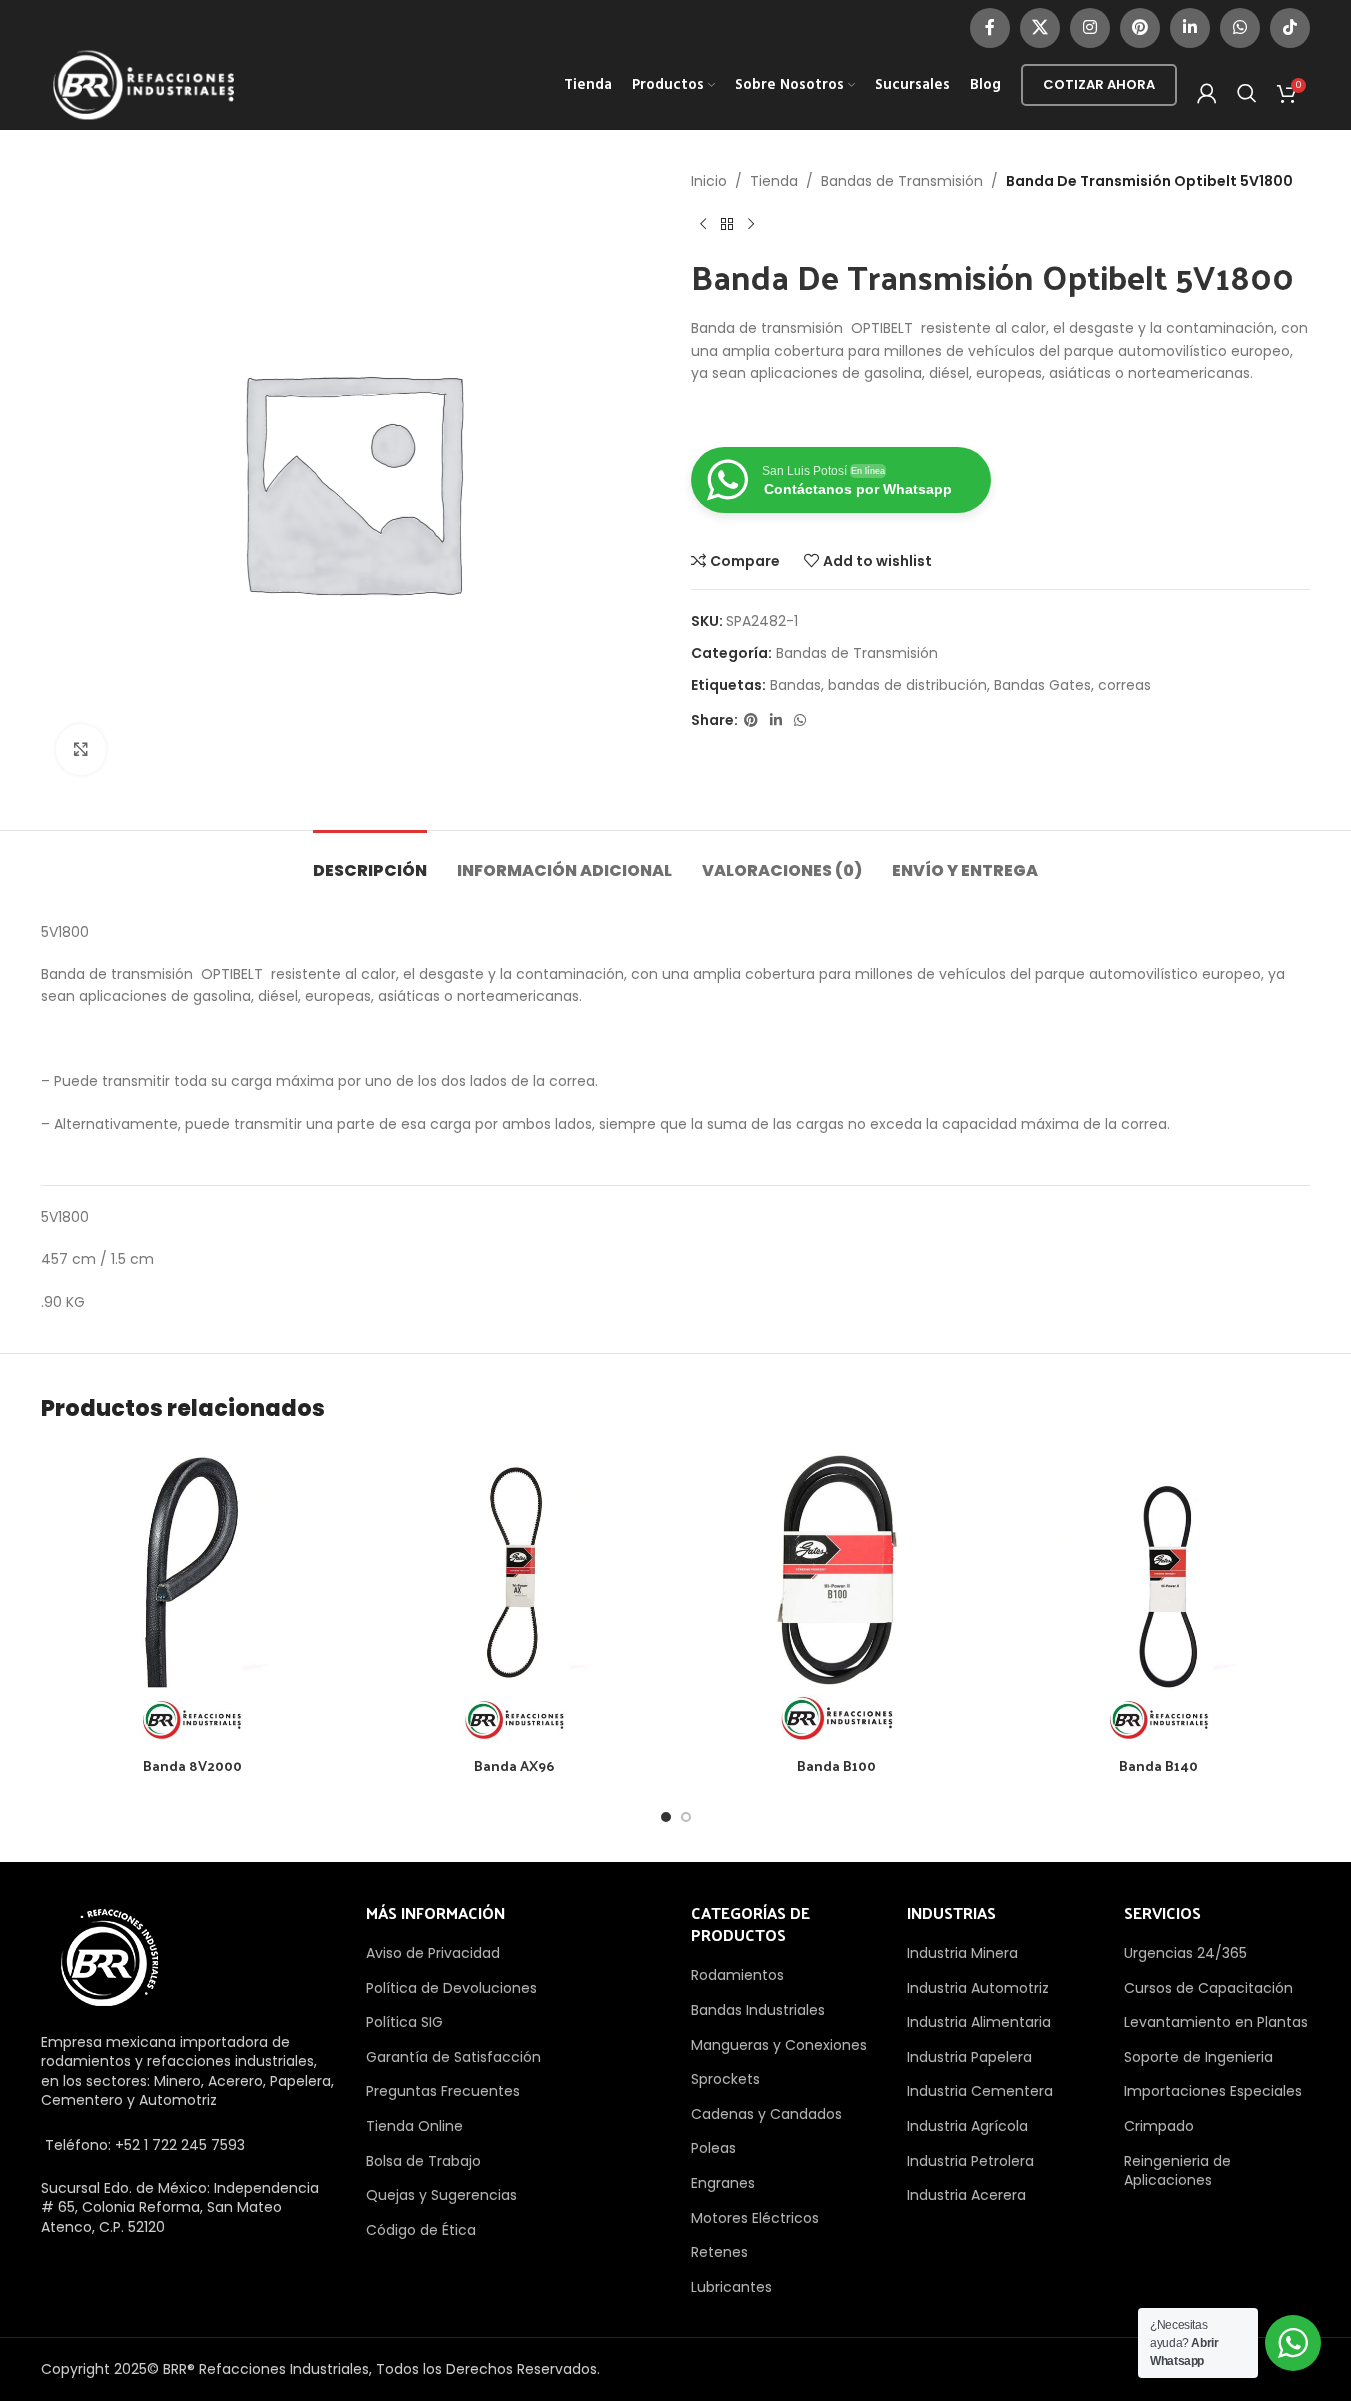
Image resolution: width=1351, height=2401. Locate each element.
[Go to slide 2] (686, 1817)
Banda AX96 (514, 1765)
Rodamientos (737, 1975)
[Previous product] (703, 224)
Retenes (719, 2252)
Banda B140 (1158, 1765)
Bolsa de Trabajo (423, 2161)
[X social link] (1040, 28)
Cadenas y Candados (766, 2114)
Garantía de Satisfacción (453, 2057)
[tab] (370, 860)
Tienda (774, 181)
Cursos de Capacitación (1208, 1988)
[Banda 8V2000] (192, 1596)
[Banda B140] (1159, 1596)
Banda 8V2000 (192, 1765)
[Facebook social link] (990, 28)
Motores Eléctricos (755, 2218)
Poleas (713, 2148)
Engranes (723, 2183)
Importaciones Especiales (1213, 2091)
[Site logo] (144, 84)
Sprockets (725, 2079)
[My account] (1207, 93)
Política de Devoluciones (451, 1988)
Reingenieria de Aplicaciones (1177, 2171)
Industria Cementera (980, 2091)
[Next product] (751, 224)
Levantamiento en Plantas (1216, 2022)
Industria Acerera (966, 2195)
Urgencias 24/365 (1185, 1953)
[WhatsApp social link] (1240, 28)
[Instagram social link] (1090, 28)
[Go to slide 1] (666, 1817)
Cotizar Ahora (1099, 84)
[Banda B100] (837, 1596)
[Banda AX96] (514, 1596)
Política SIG (404, 2022)
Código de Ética (421, 2230)
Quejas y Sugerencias (441, 2195)
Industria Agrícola (967, 2126)
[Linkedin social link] (1190, 28)
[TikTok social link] (1290, 28)
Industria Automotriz (978, 1988)
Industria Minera (962, 1953)
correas (1124, 685)
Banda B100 (836, 1765)
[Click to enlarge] (81, 749)
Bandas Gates (1042, 685)
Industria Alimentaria (979, 2022)
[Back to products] (727, 224)
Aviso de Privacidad (433, 1953)
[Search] (1247, 93)
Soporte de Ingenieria (1198, 2057)
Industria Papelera (969, 2057)
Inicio (709, 181)
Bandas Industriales (758, 2010)
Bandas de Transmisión (902, 181)
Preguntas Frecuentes (443, 2091)
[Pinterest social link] (1140, 28)
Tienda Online (414, 2126)
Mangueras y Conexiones (779, 2045)
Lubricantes (731, 2287)
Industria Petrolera (970, 2161)
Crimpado (1159, 2126)
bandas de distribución (907, 685)
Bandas (795, 685)
